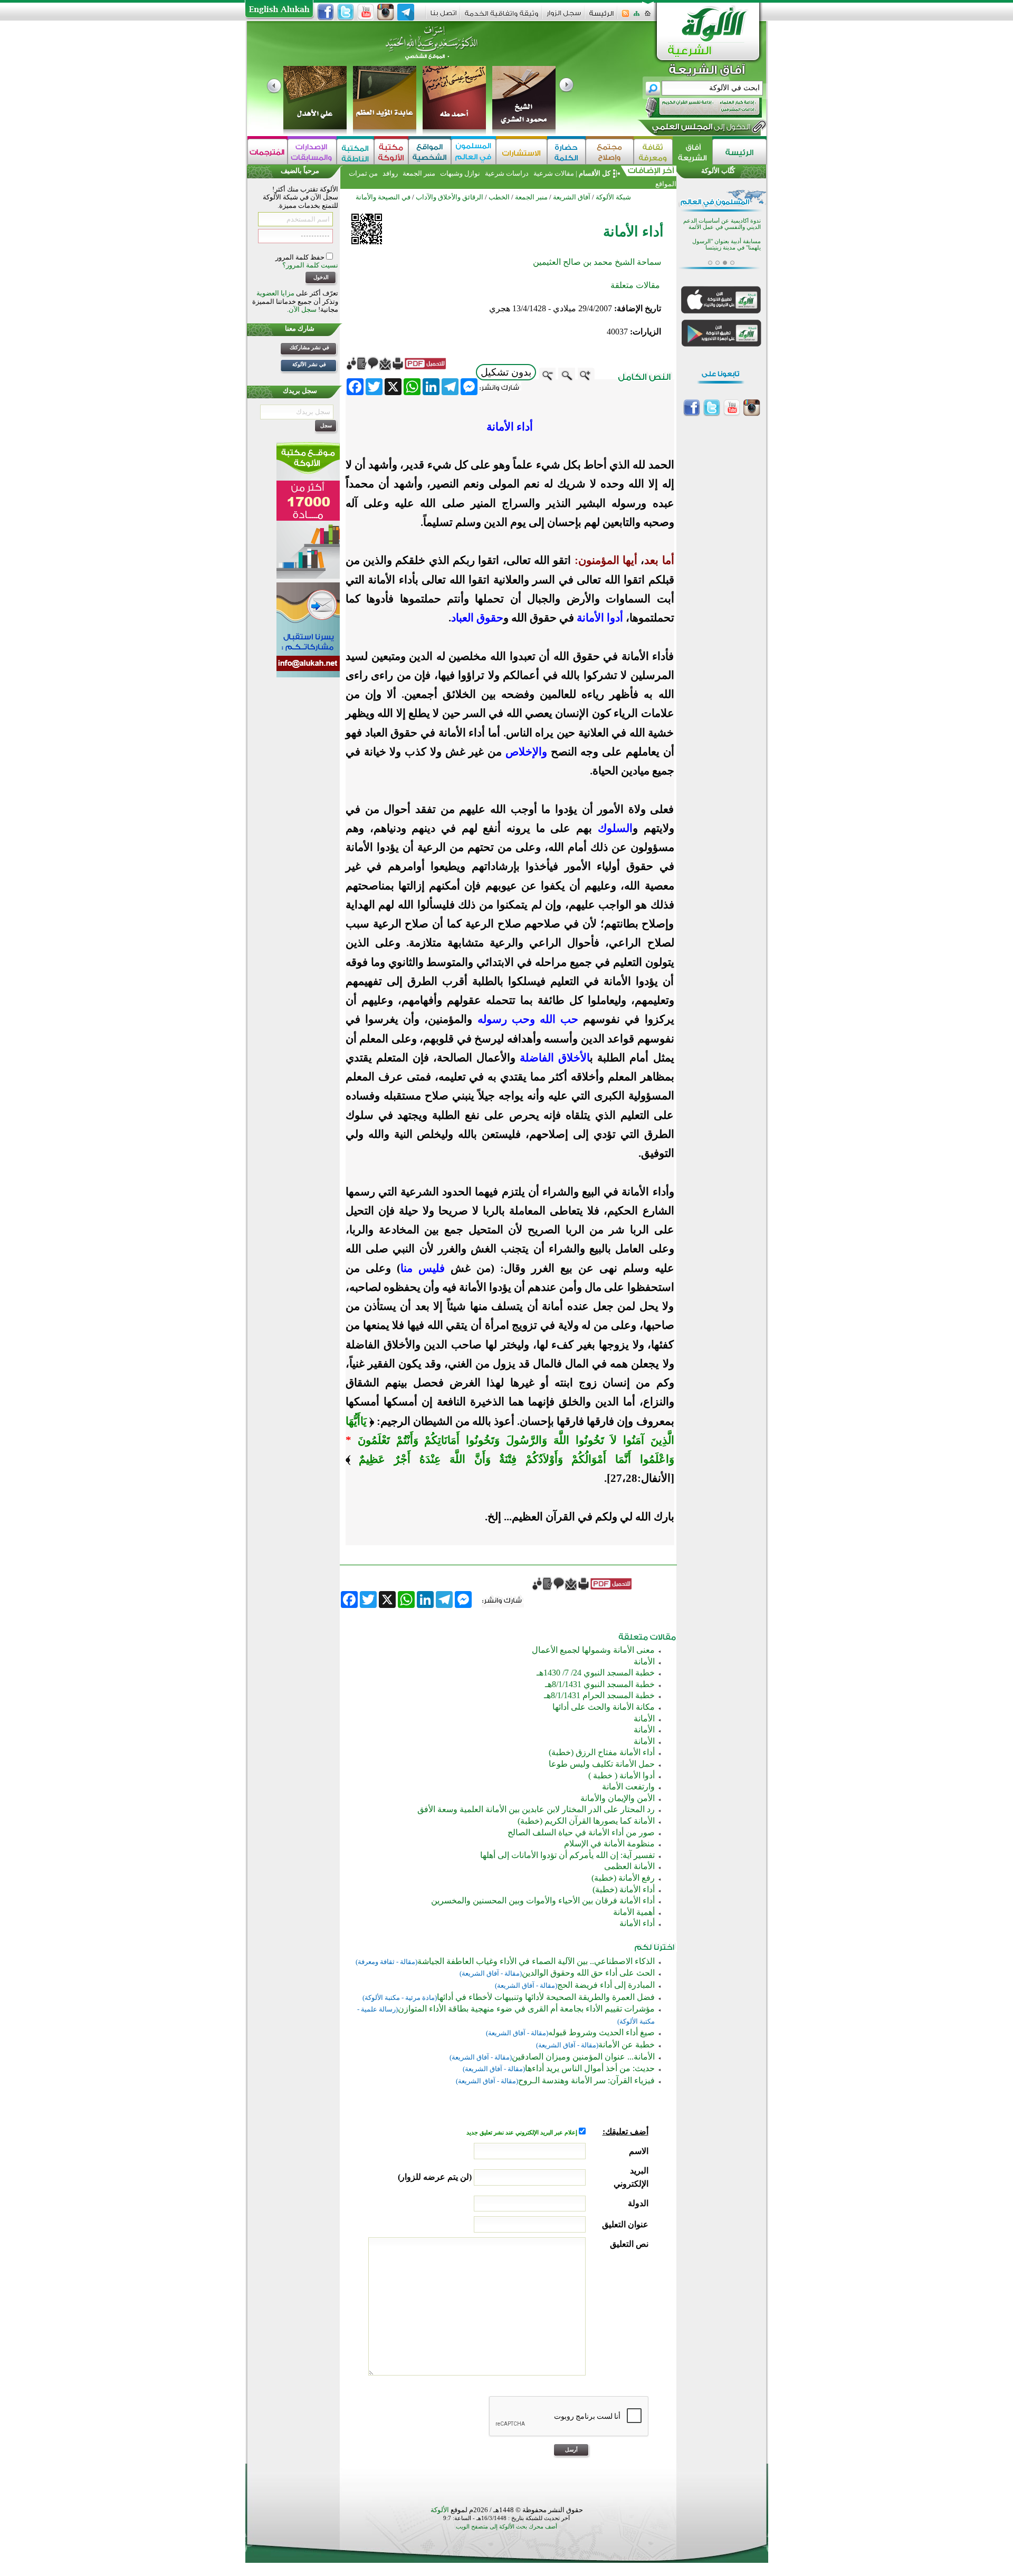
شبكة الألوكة (613, 197)
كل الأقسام (595, 173)
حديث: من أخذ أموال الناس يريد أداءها (590, 2068)
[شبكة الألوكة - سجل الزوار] (564, 17)
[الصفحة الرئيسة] (648, 17)
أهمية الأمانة (634, 1912)
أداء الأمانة (637, 1923)
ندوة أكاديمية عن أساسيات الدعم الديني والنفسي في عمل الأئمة (722, 224)
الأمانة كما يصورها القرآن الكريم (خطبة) (586, 1821)
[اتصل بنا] (443, 17)
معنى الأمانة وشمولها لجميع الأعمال (593, 1650)
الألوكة (440, 2510)
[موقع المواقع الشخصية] (430, 152)
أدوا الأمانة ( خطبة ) (622, 1775)
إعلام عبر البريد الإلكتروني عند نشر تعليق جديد (523, 2133)
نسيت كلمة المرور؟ (310, 265)
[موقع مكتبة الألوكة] (391, 152)
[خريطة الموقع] (637, 17)
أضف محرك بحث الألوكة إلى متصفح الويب (506, 2527)
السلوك (615, 828)
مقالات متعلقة (635, 285)
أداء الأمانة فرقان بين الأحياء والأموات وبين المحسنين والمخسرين (543, 1900)
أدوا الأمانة (600, 618)
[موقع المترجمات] (267, 152)
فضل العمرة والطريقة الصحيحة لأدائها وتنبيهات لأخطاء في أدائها (546, 1997)
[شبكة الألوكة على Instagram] (386, 12)
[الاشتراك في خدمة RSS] (625, 17)
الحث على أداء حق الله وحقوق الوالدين (588, 1973)
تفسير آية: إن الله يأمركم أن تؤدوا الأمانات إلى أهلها (567, 1855)
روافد (390, 173)
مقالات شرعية (553, 173)
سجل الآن (303, 309)
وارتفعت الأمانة (628, 1787)
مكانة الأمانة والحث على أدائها (604, 1707)
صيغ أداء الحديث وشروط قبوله (601, 2032)
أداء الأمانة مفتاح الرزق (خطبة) (602, 1752)
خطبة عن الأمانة (627, 2044)
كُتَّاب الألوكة (718, 171)
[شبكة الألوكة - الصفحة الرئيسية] (601, 17)
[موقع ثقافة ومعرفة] (653, 152)
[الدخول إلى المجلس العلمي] (700, 129)
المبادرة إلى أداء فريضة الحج (606, 1985)
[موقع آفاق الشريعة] (692, 152)
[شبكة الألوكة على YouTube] (366, 12)
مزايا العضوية (275, 293)
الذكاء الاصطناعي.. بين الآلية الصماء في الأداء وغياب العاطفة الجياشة (536, 1961)
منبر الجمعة (419, 173)
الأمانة (644, 1662)
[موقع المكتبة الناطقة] (355, 152)
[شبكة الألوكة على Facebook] (326, 12)
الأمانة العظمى (629, 1866)
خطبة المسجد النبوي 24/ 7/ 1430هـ (596, 1673)
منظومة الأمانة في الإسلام (609, 1844)
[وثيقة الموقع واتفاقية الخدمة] (501, 17)
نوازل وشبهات (460, 173)
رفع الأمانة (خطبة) (623, 1878)
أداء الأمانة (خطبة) (624, 1889)
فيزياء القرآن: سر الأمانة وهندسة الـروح (586, 2080)
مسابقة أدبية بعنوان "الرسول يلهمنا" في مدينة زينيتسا (727, 245)
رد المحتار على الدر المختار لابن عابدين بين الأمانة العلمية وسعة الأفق (536, 1809)
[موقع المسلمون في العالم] (474, 152)
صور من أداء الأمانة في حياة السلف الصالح (581, 1832)
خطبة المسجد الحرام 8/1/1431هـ (599, 1695)
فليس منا (423, 1268)
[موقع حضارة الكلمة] (566, 152)
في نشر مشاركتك (309, 347)
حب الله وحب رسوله (528, 1019)
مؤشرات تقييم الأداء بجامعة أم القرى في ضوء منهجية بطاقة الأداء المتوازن (526, 2009)
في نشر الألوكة (309, 364)
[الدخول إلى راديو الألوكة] (694, 108)
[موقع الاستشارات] (522, 152)
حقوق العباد (477, 618)
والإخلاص (524, 752)
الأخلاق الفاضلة (555, 1058)
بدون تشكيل (506, 372)
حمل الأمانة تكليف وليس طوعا (602, 1764)
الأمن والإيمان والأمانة (618, 1798)
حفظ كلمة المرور (301, 257)
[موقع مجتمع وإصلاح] (610, 152)
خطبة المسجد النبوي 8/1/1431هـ (600, 1684)
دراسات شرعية (507, 173)
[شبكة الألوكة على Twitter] (346, 12)
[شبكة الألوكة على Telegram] (406, 12)
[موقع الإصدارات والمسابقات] (312, 152)
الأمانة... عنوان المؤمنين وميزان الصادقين (583, 2057)
